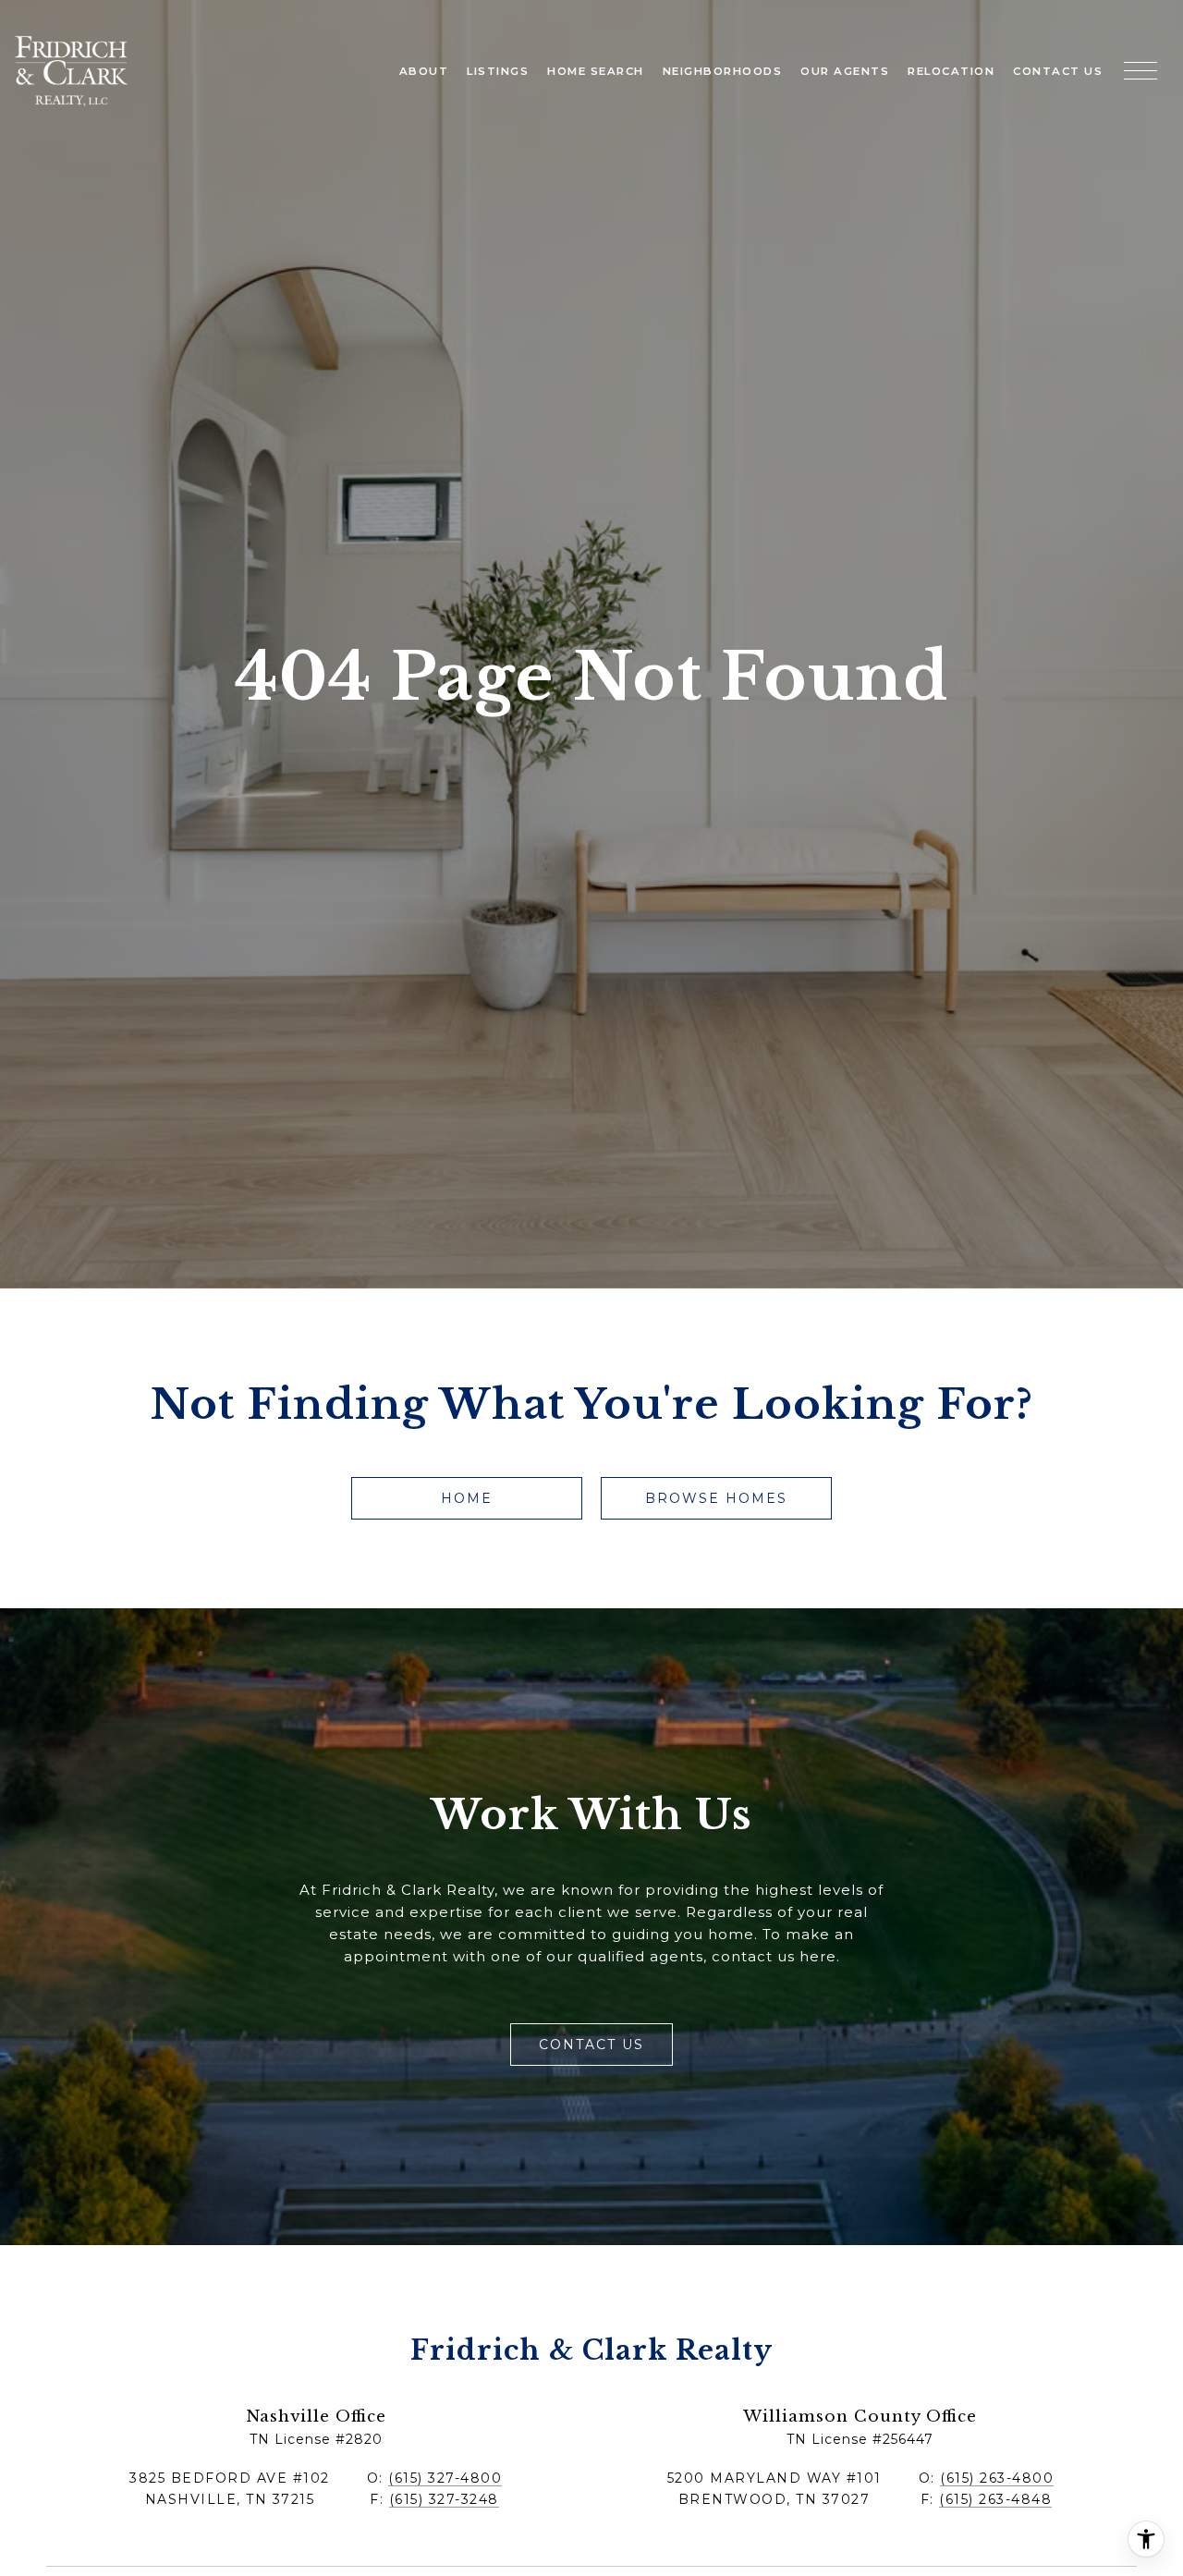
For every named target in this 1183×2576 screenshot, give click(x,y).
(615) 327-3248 (444, 2499)
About (424, 71)
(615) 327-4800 (445, 2478)
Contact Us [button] (591, 2045)
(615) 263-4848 (995, 2499)
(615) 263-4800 (997, 2478)
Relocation (951, 71)
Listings (498, 71)
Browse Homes (716, 1498)
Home (467, 1498)
